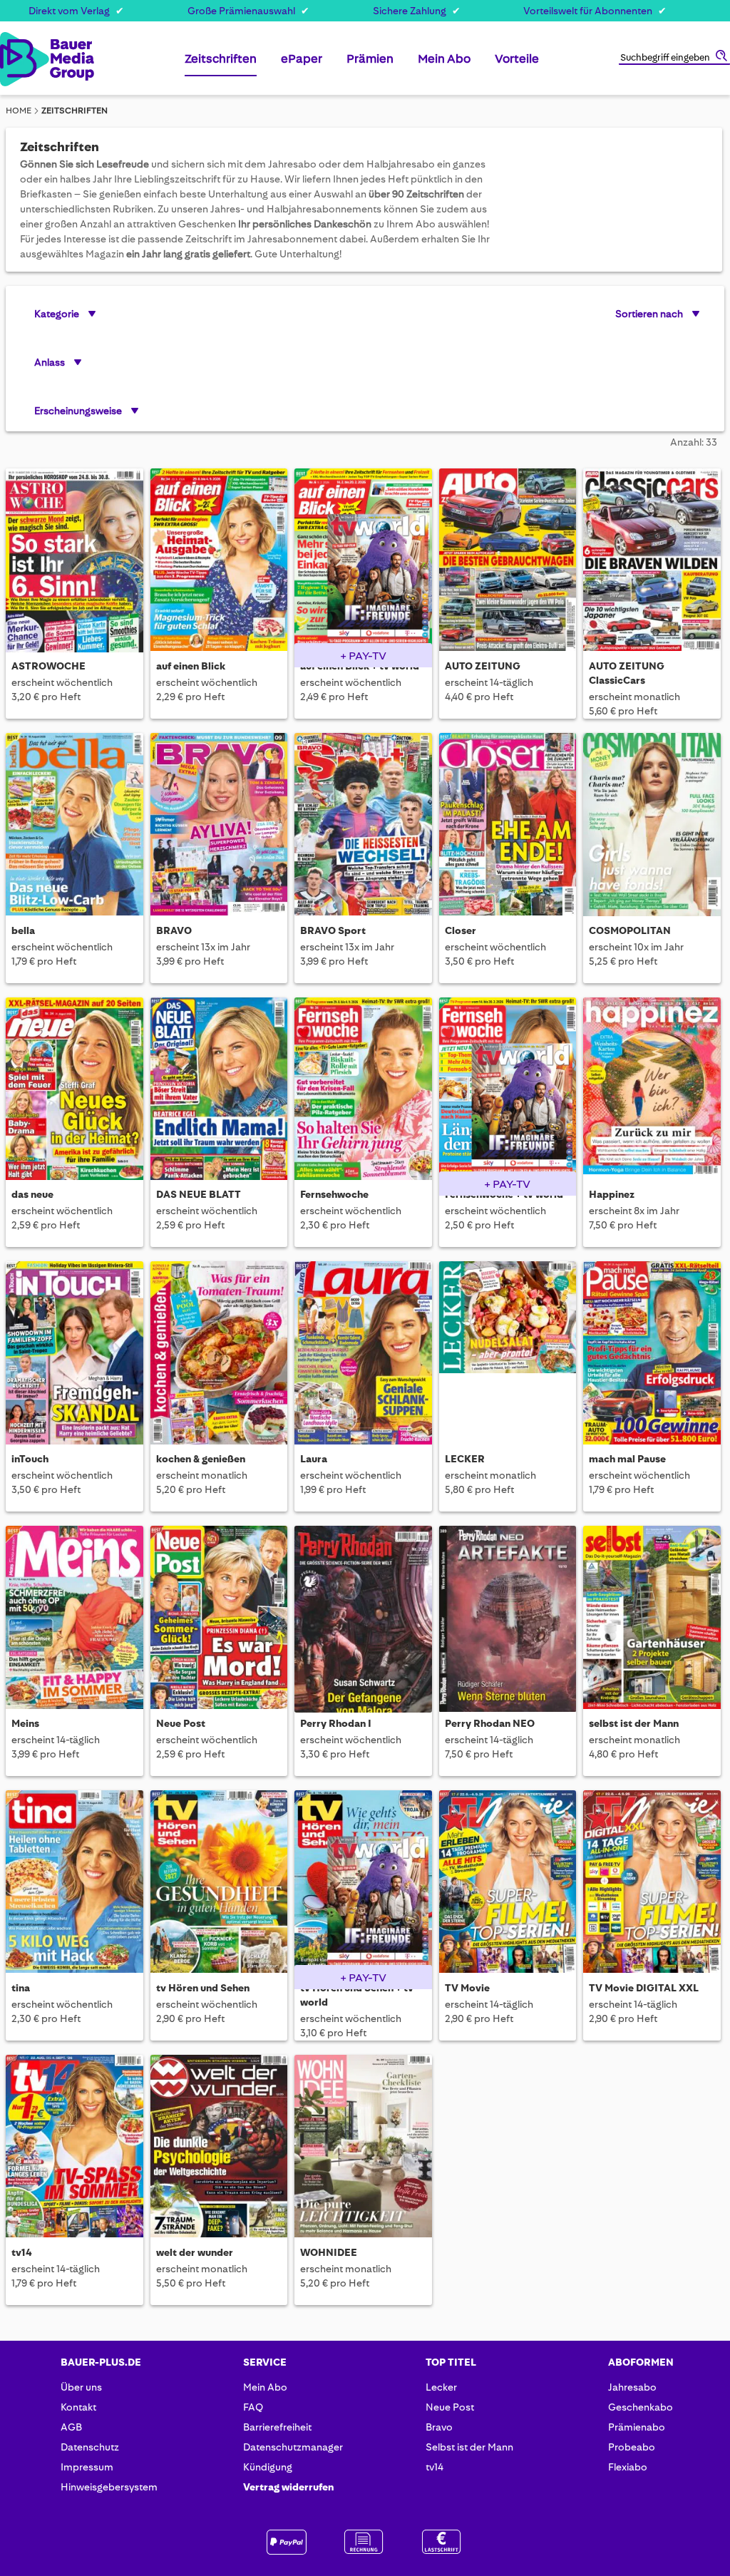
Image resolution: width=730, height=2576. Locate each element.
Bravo (439, 2427)
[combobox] (674, 58)
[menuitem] (221, 65)
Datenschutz (90, 2447)
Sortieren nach (649, 314)
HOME (19, 111)
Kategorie (57, 314)
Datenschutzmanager (293, 2447)
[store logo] (14, 59)
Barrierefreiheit (277, 2427)
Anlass (50, 362)
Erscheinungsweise (78, 411)
